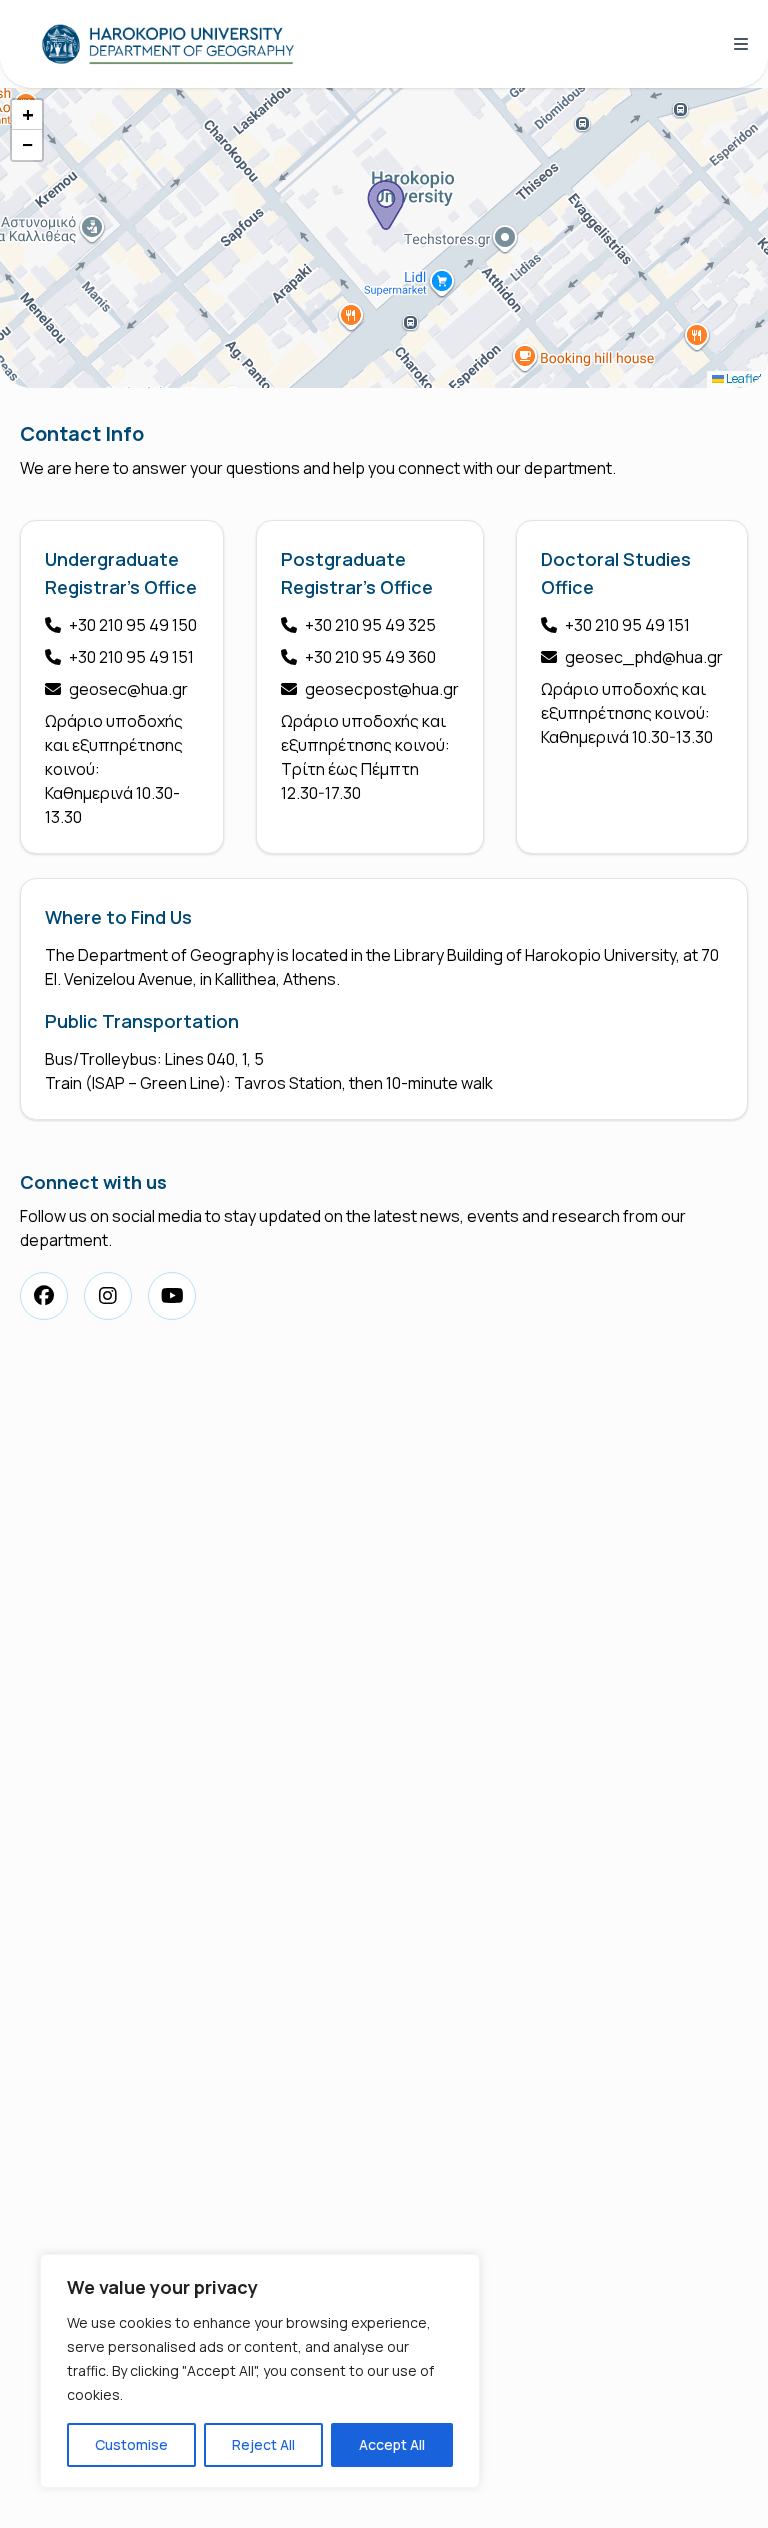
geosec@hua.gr (128, 689)
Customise (131, 2444)
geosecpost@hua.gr (382, 689)
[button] (386, 205)
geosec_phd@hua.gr (644, 657)
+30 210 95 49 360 (370, 657)
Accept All (392, 2444)
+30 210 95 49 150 (133, 625)
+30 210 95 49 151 (131, 657)
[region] (260, 2371)
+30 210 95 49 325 (370, 625)
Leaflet (743, 378)
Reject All (263, 2444)
